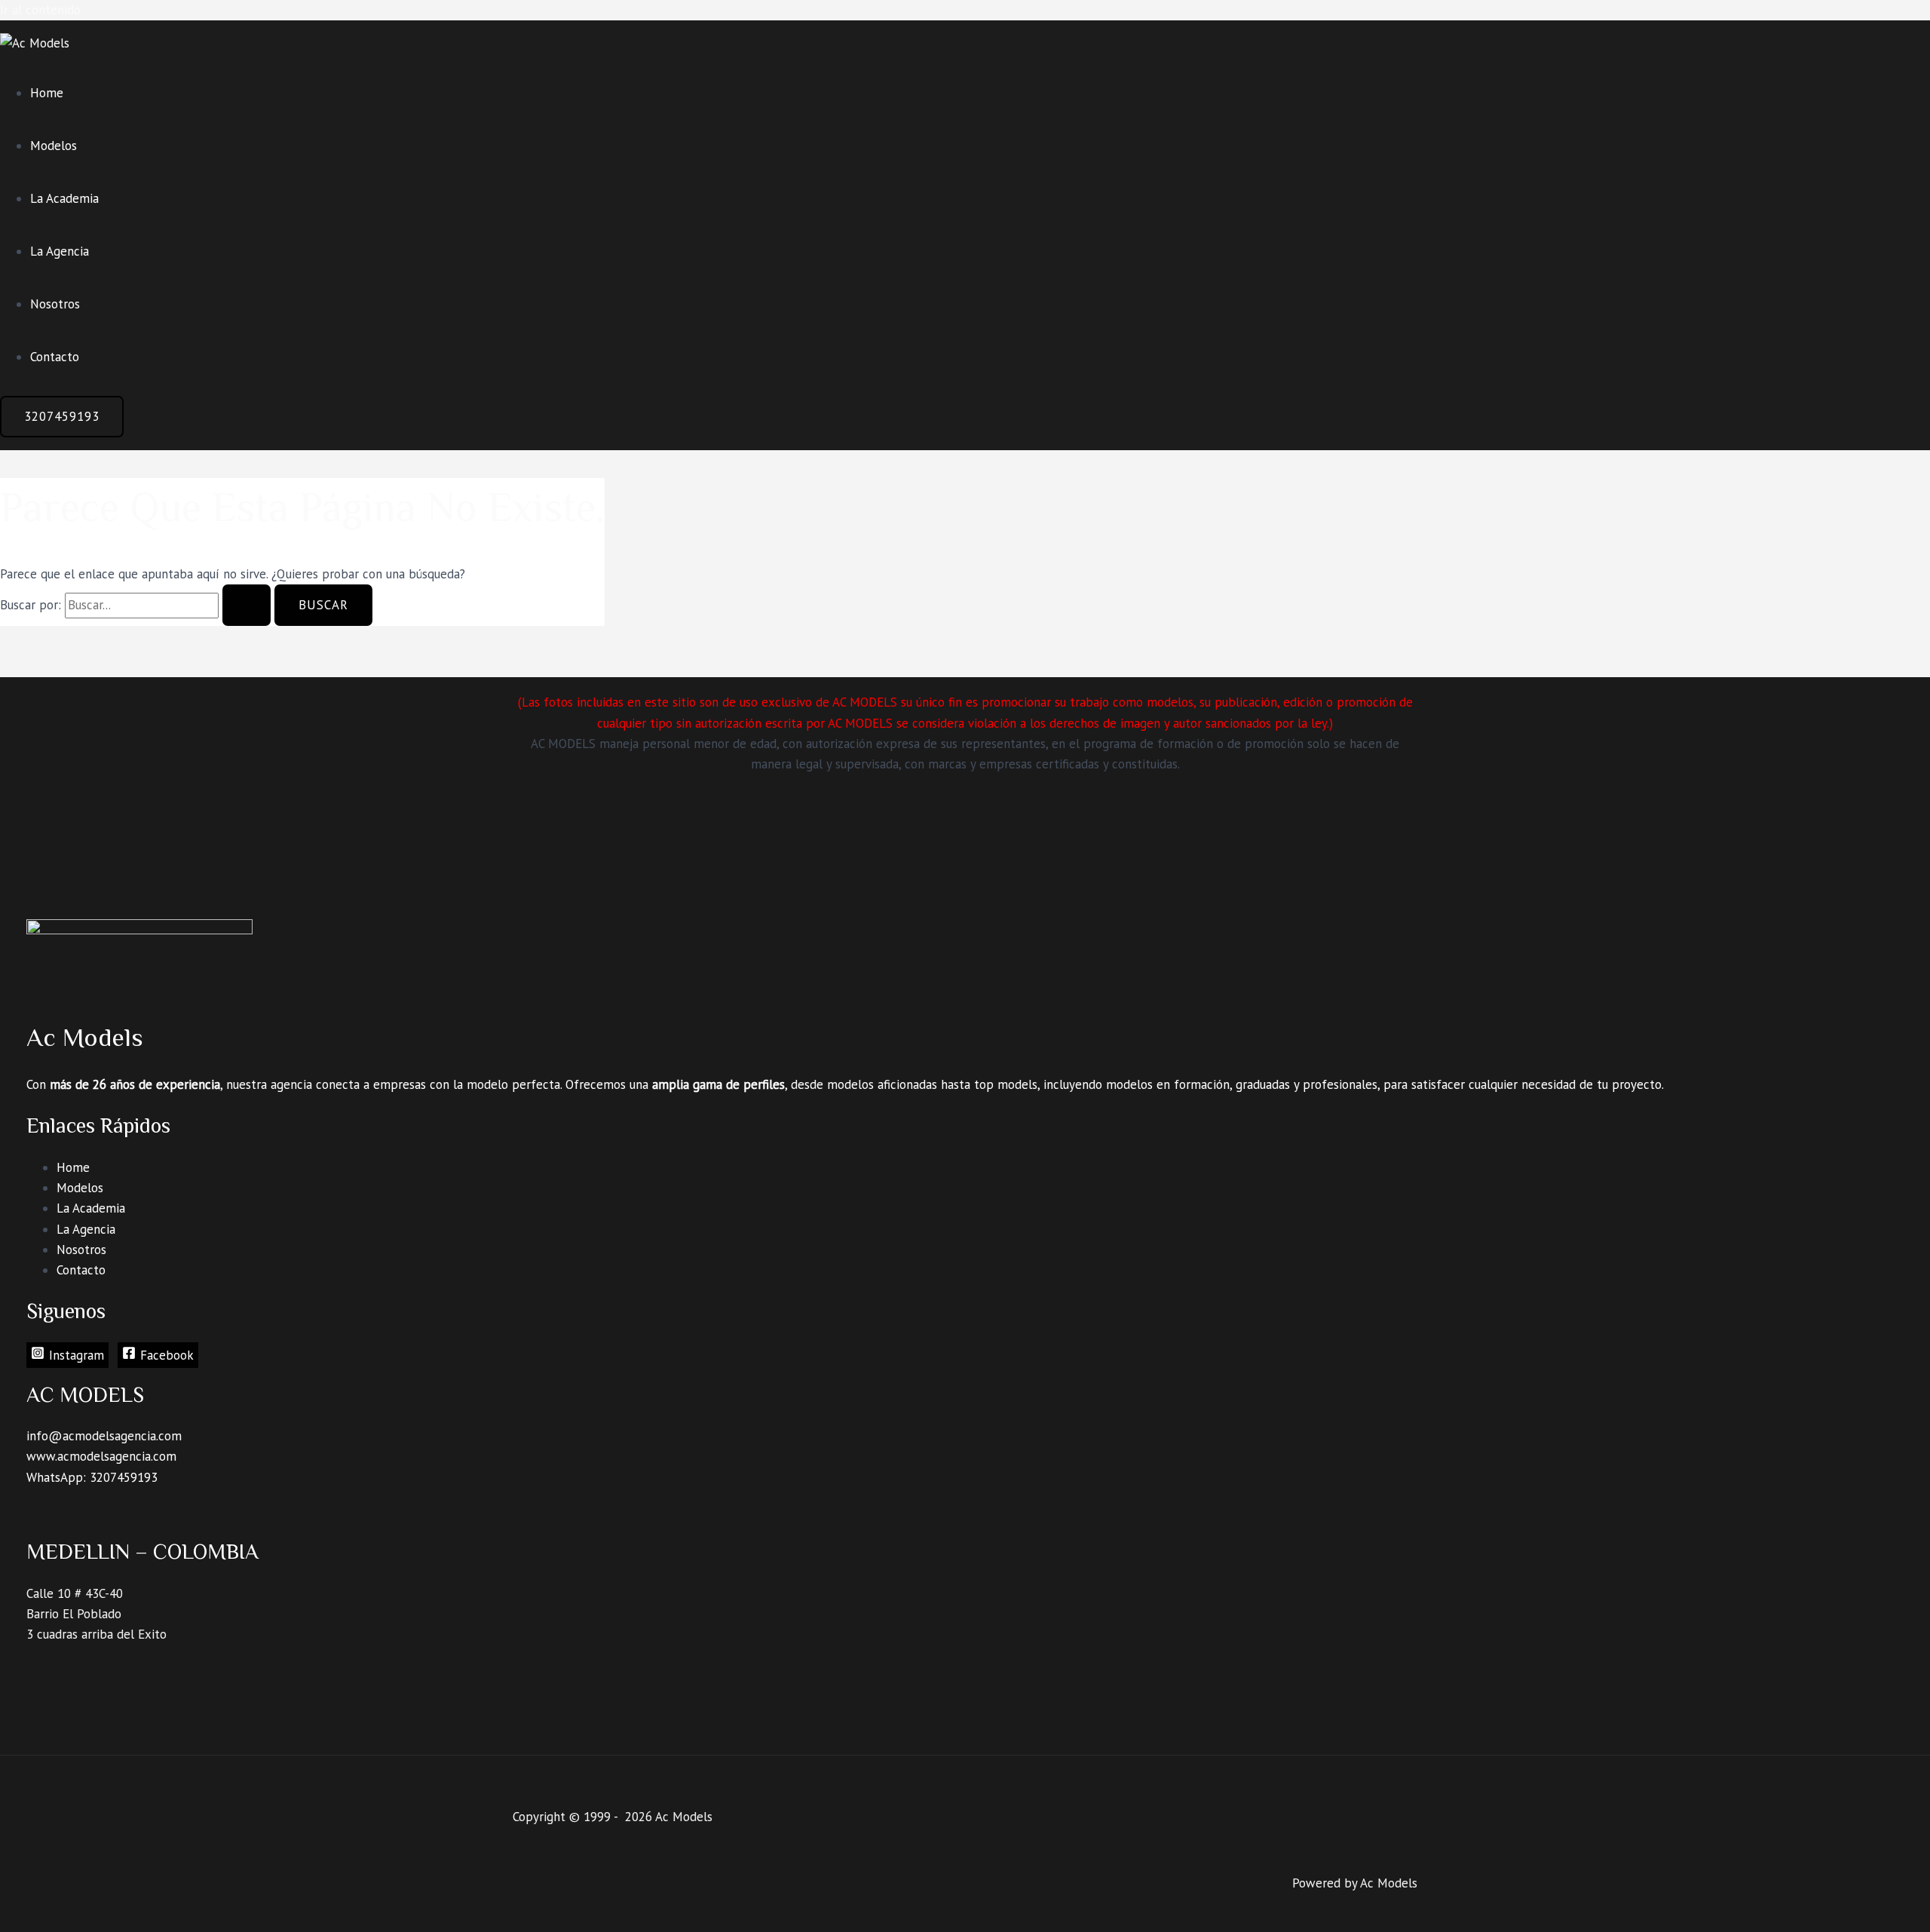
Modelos (54, 146)
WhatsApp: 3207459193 (92, 1477)
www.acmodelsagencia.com (101, 1456)
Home (47, 93)
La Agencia (60, 251)
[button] (62, 417)
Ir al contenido (40, 10)
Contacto (55, 357)
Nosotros (55, 304)
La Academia (64, 198)
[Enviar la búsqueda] (247, 605)
